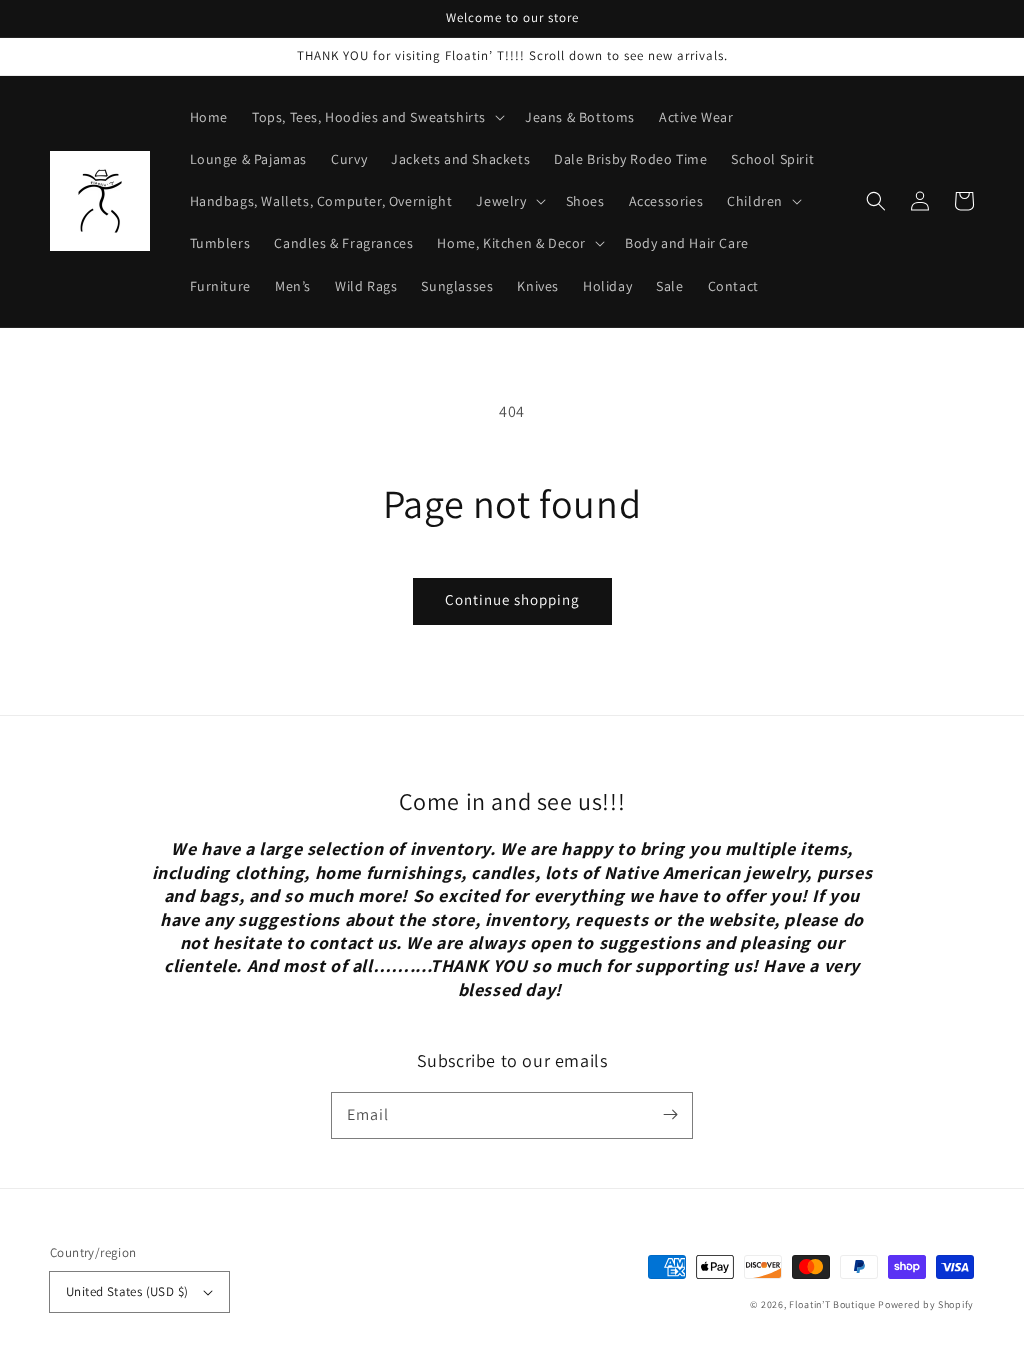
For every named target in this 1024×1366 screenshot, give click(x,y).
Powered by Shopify (926, 1304)
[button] (876, 201)
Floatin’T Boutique (833, 1304)
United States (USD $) (127, 1291)
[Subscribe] (670, 1115)
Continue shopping (512, 599)
